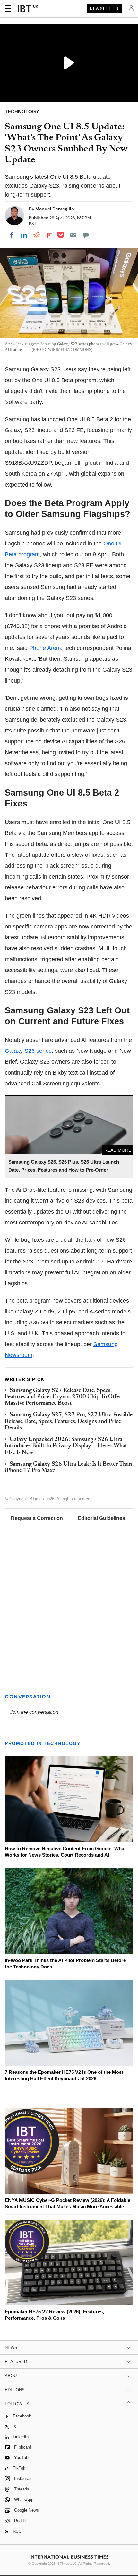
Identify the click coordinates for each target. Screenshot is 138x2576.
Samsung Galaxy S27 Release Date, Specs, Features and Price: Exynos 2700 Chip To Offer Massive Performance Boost (63, 1397)
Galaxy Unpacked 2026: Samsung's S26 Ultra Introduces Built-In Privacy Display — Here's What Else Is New (66, 1446)
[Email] (73, 235)
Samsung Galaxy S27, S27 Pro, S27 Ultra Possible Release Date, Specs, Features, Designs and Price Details (69, 1422)
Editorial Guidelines (101, 1518)
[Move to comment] (86, 235)
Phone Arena (46, 648)
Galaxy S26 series (28, 1051)
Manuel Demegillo (55, 209)
